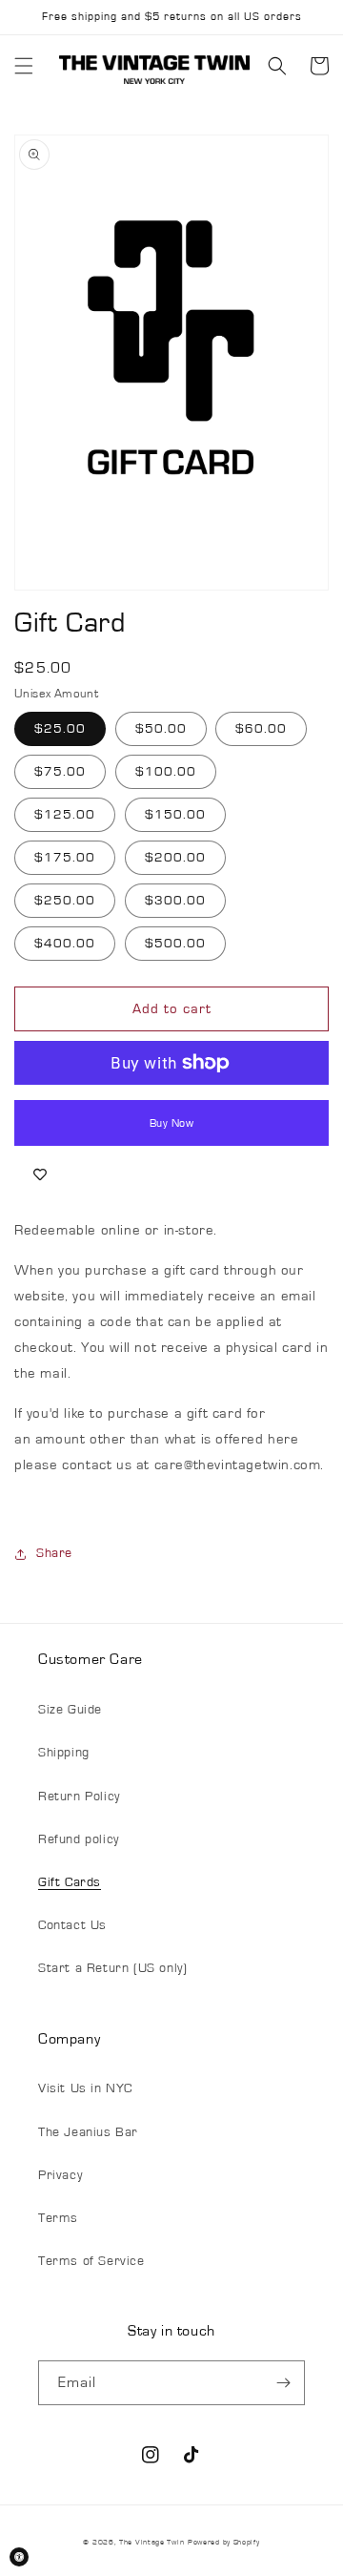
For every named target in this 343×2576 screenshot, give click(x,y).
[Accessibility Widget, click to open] (19, 2557)
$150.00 (175, 815)
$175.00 (65, 858)
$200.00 (175, 858)
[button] (24, 66)
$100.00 (166, 772)
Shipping (64, 1753)
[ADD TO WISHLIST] (40, 1174)
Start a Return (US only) (112, 1968)
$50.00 (161, 729)
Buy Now (172, 1123)
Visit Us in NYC (85, 2088)
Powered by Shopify (224, 2542)
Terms (58, 2218)
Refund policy (79, 1839)
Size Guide (70, 1710)
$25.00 (60, 729)
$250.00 (65, 901)
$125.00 (65, 815)
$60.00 (261, 729)
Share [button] (54, 1553)
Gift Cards (70, 1882)
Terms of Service (91, 2261)
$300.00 (175, 901)
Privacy (60, 2175)
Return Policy (79, 1797)
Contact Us (72, 1925)
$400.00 (65, 944)
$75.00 (60, 772)
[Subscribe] (283, 2383)
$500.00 (175, 944)
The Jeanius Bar (88, 2132)
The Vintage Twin (151, 2542)
